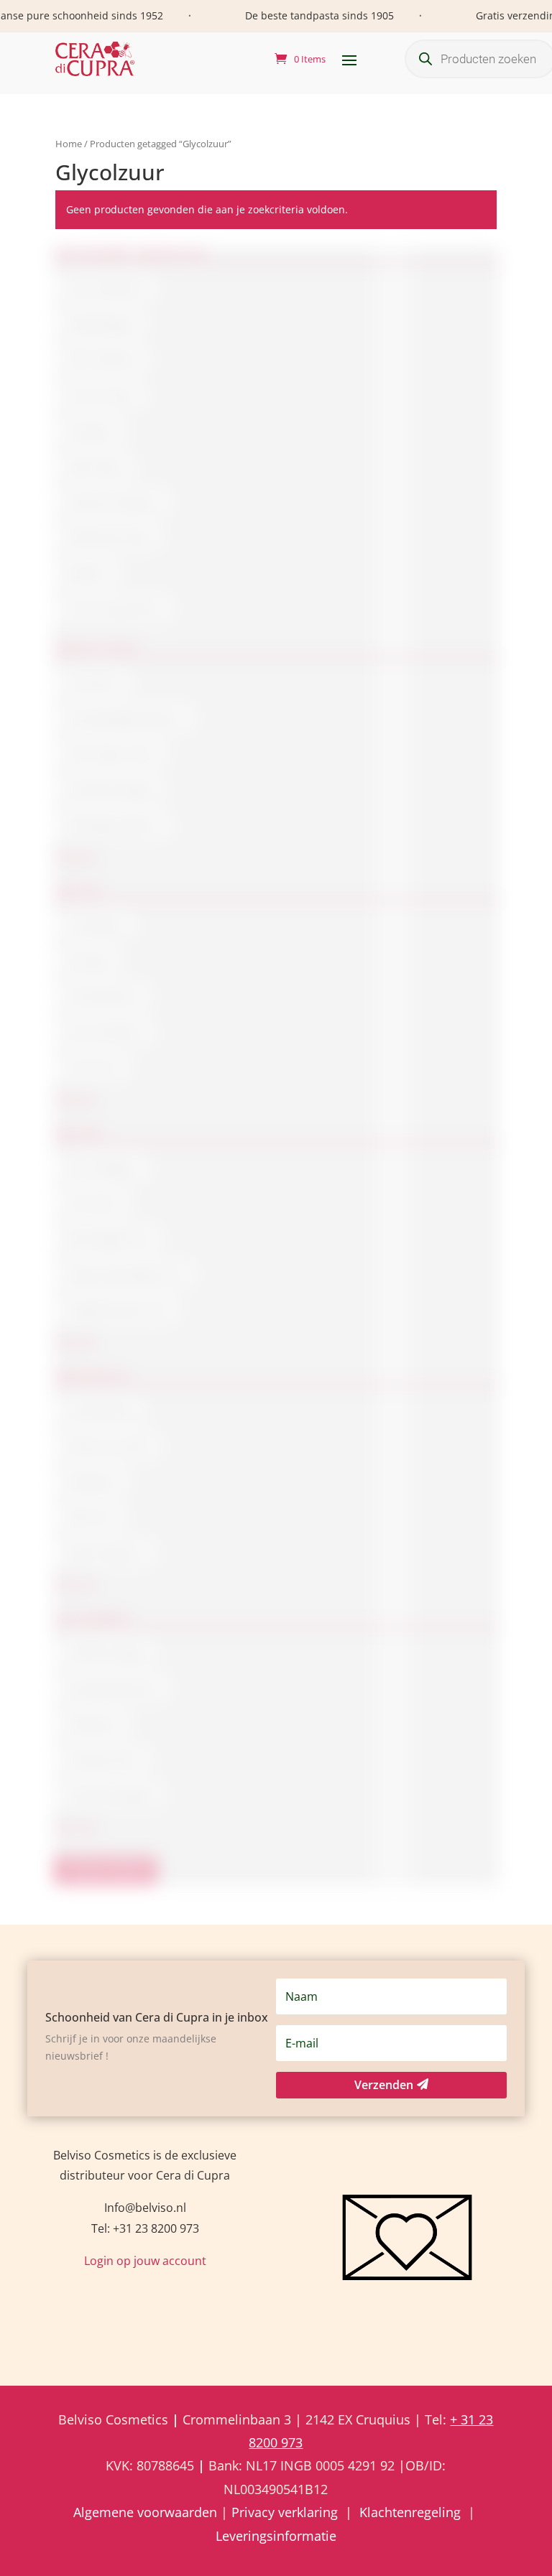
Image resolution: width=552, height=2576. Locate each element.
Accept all (276, 1356)
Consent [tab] (100, 1182)
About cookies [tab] (276, 1182)
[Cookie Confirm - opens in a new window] (469, 1139)
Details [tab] (452, 1182)
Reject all (276, 1431)
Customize (276, 1393)
